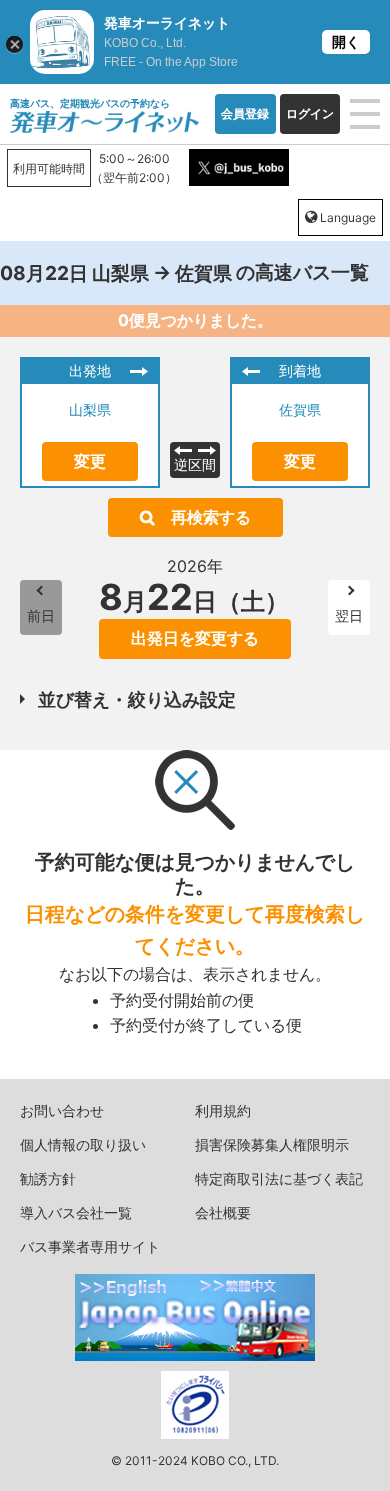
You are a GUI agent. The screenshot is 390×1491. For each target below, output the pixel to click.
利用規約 (223, 1110)
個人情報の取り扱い (83, 1144)
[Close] (14, 44)
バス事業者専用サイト (90, 1246)
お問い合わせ (62, 1110)
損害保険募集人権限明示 (272, 1144)
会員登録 (245, 113)
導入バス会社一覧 (76, 1212)
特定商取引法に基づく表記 (279, 1178)
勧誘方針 (48, 1178)
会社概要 (223, 1212)
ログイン (310, 113)
